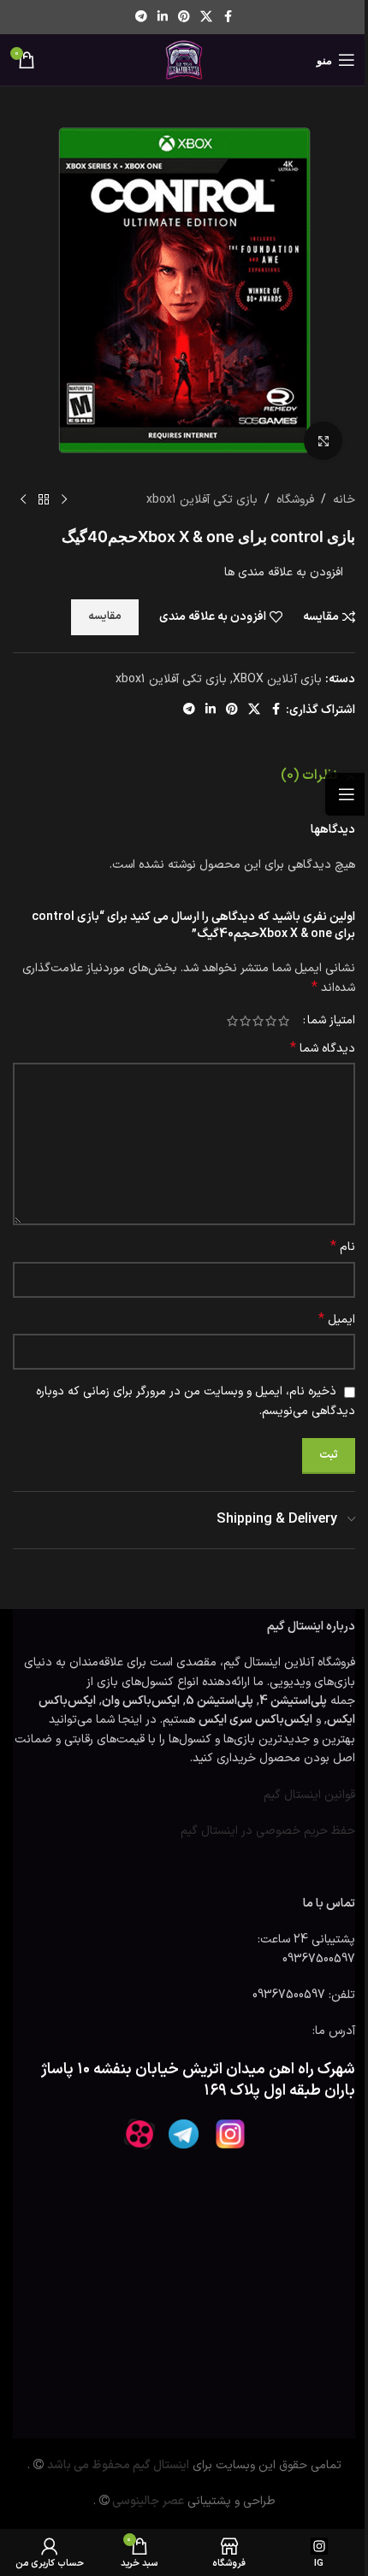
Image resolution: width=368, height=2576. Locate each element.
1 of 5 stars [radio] (284, 1021)
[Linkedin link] (163, 18)
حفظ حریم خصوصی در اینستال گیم (268, 1831)
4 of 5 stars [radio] (245, 1021)
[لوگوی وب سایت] (184, 59)
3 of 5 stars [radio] (258, 1021)
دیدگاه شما (323, 1049)
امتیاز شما (331, 1021)
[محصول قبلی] (64, 500)
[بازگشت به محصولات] (44, 500)
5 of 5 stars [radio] (232, 1021)
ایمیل (337, 1320)
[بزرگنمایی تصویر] (323, 441)
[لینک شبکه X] (206, 18)
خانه (344, 500)
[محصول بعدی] (23, 500)
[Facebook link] (228, 18)
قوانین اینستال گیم (309, 1795)
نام (343, 1247)
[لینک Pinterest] (184, 18)
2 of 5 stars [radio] (271, 1021)
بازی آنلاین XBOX (277, 679)
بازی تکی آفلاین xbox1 (202, 500)
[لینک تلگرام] (141, 18)
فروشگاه (295, 500)
